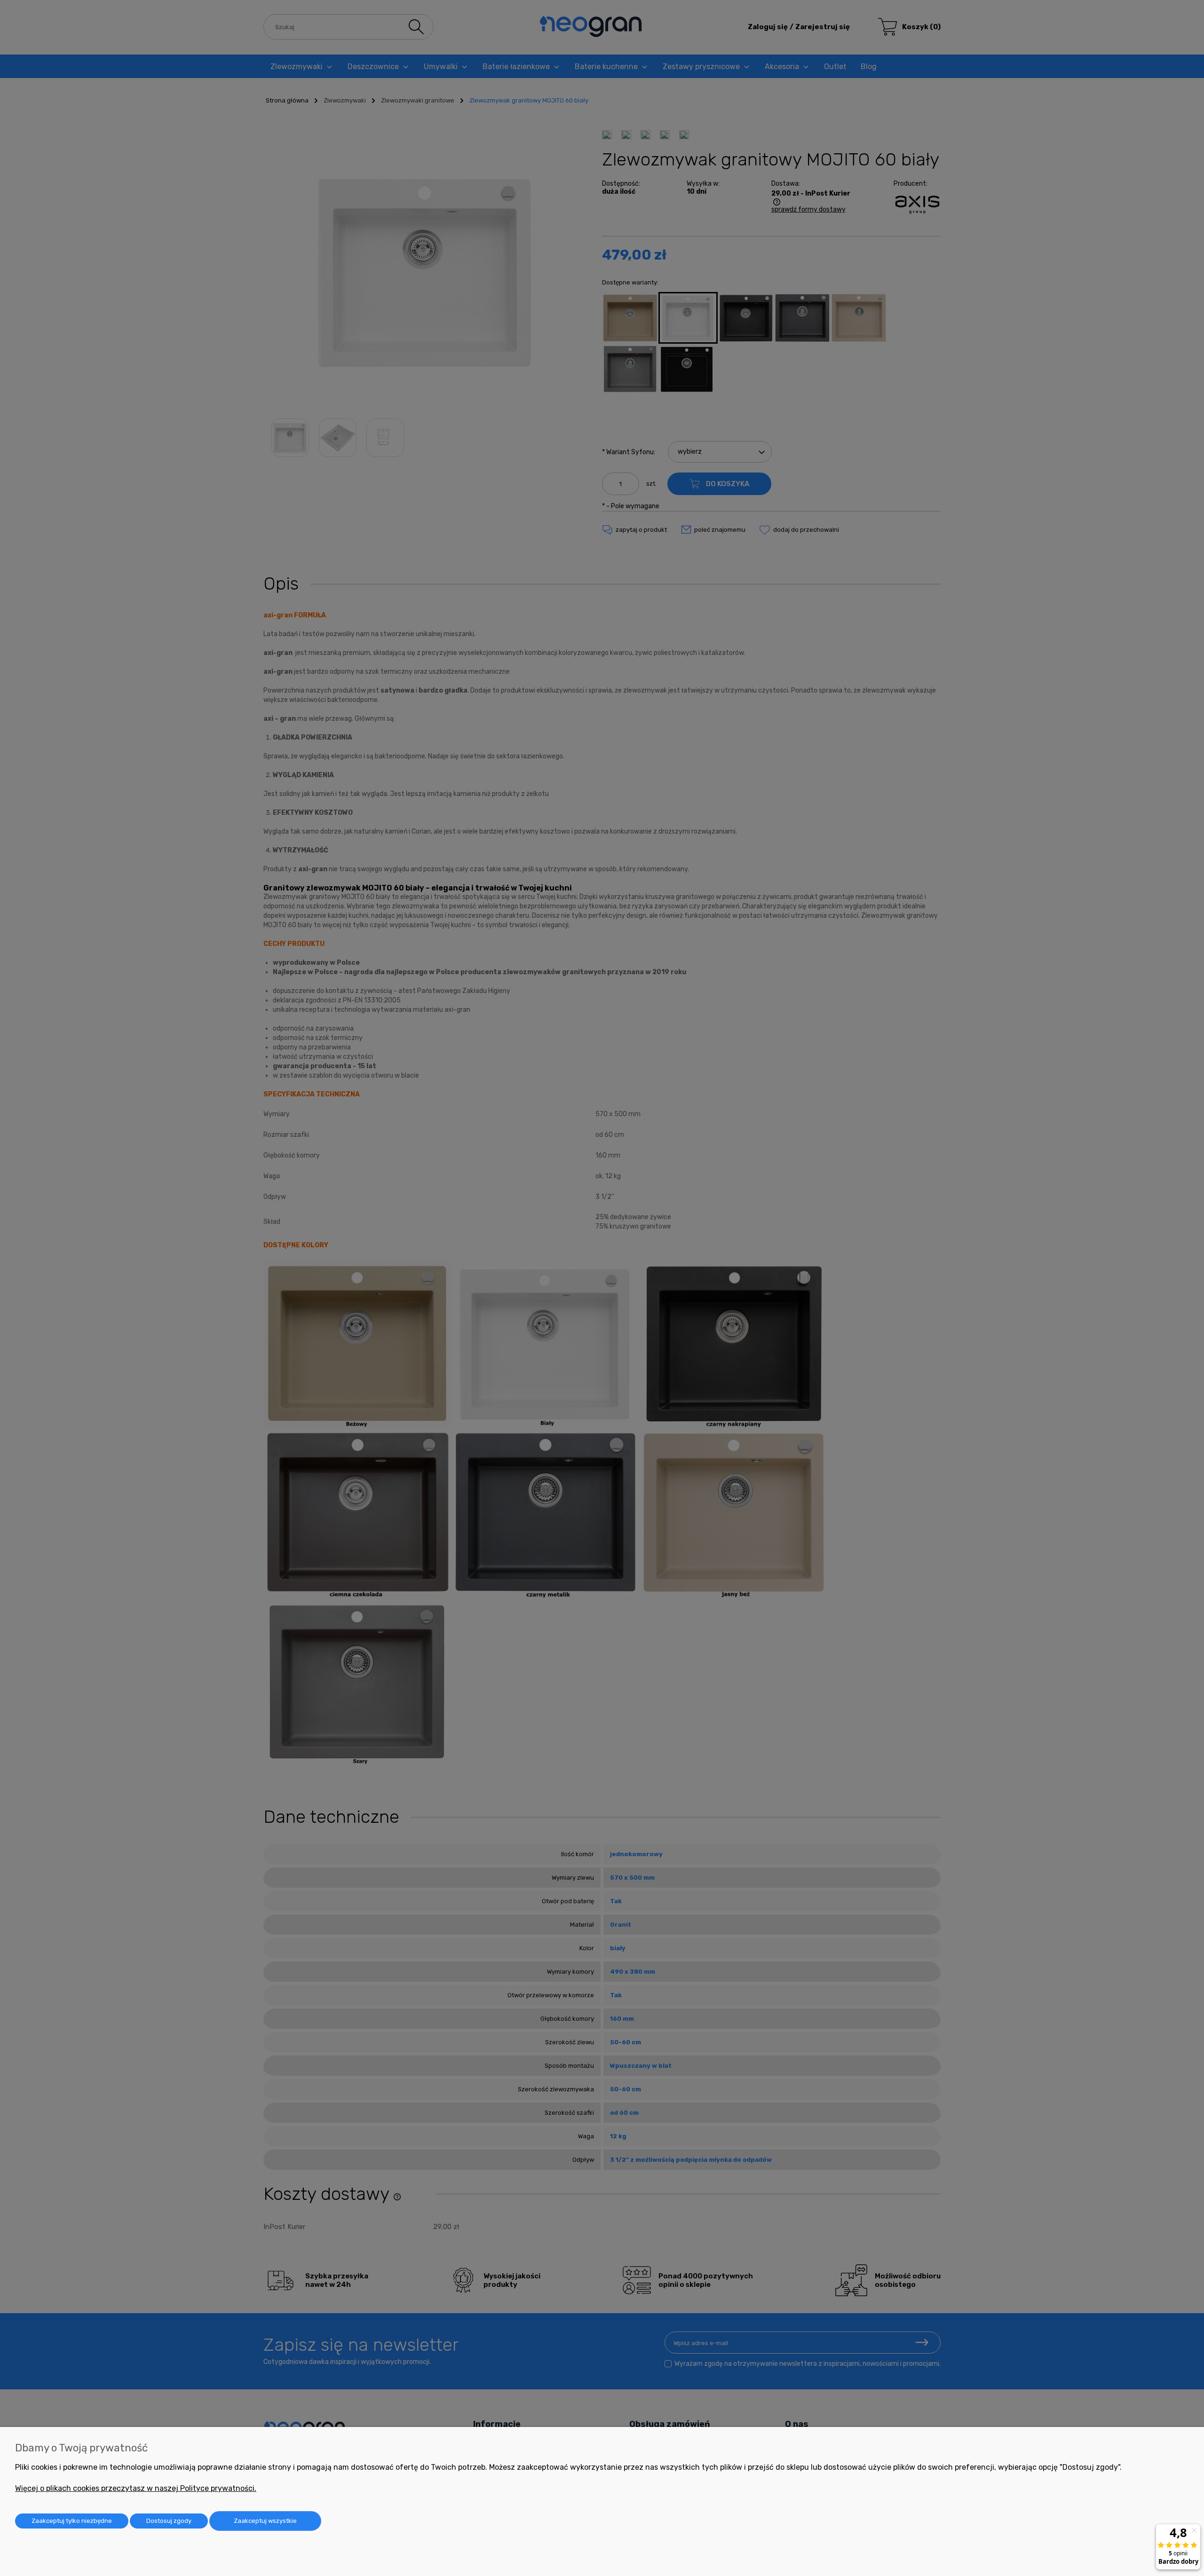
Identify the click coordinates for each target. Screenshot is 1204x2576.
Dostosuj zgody (169, 2521)
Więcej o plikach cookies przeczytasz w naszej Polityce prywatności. (136, 2488)
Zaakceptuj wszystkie (265, 2521)
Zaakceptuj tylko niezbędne (72, 2521)
